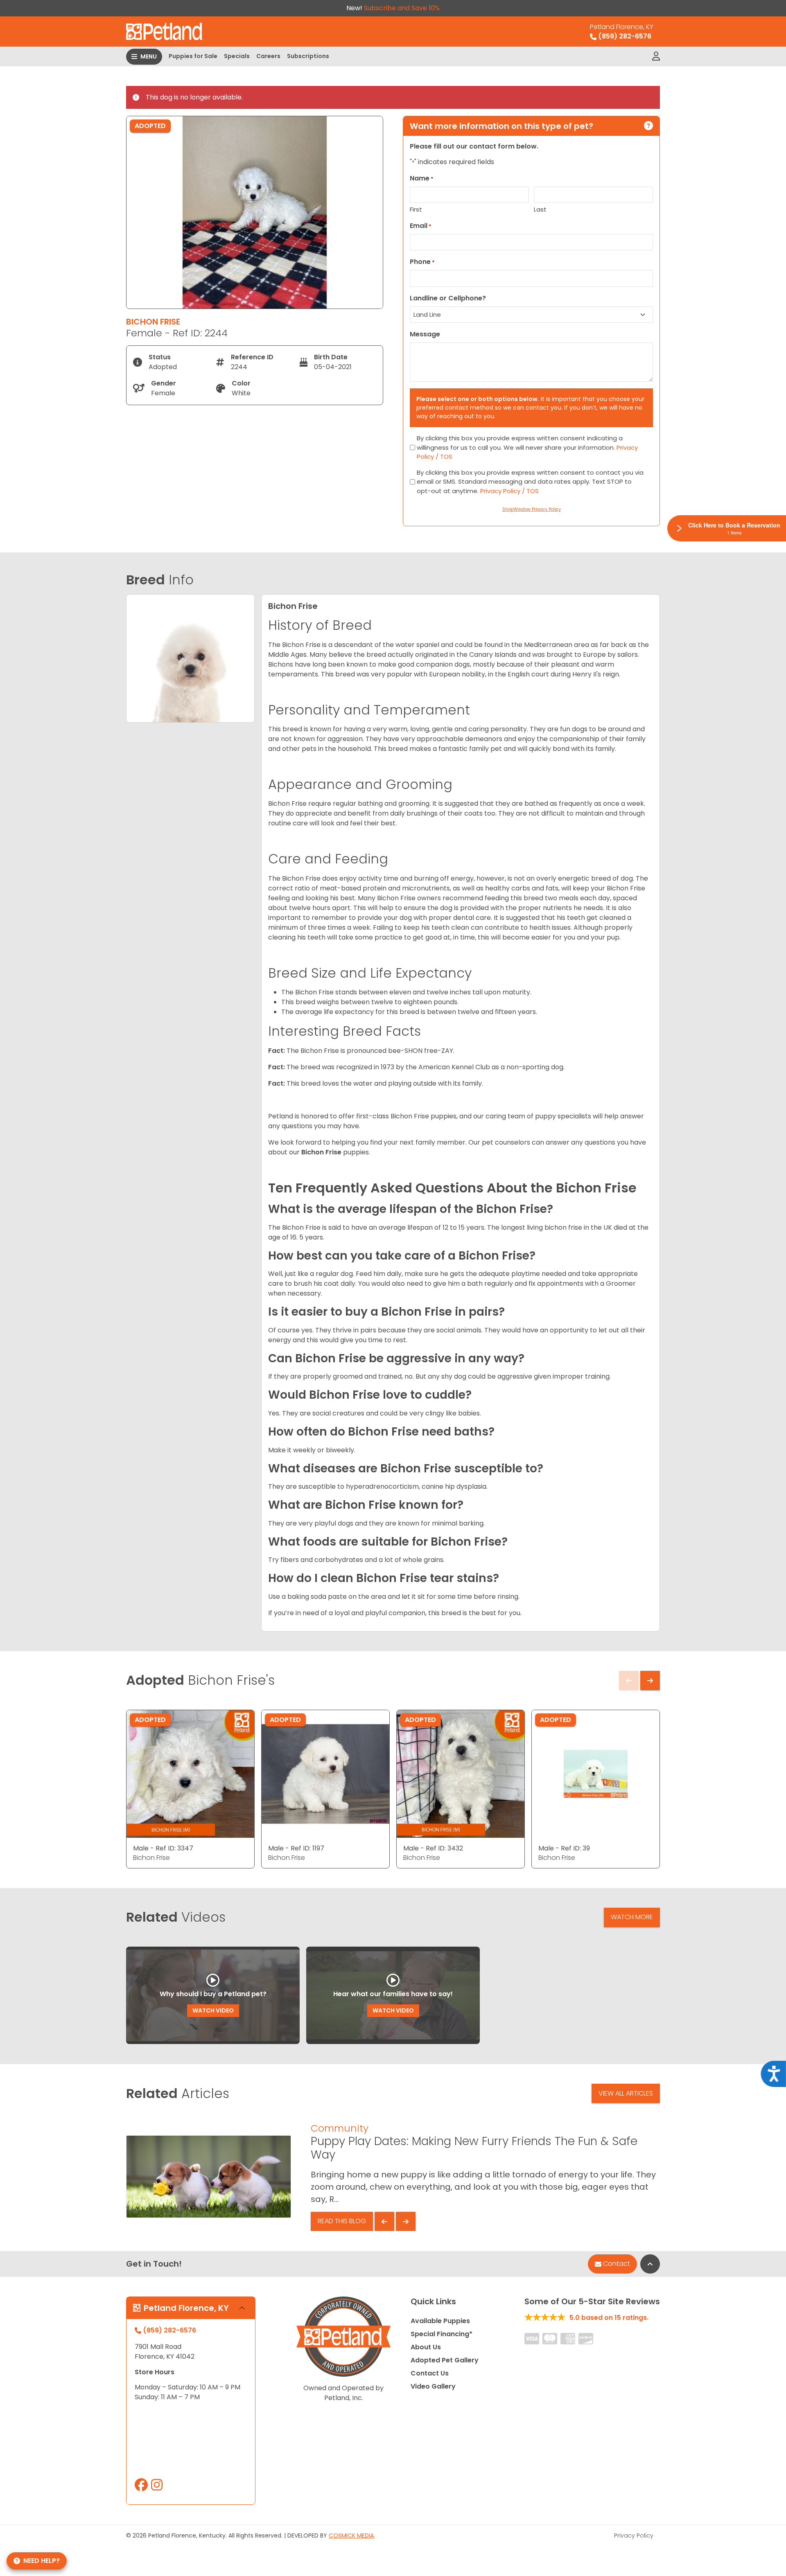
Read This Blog (342, 2221)
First (416, 209)
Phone (422, 262)
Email (421, 226)
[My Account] (656, 56)
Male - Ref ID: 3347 (163, 1848)
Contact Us (430, 2373)
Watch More (632, 1917)
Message (425, 334)
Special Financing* (442, 2334)
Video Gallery (433, 2386)
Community (340, 2128)
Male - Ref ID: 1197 (296, 1848)
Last (540, 209)
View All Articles (626, 2093)
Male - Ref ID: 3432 (433, 1848)
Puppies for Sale (193, 56)
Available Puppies (440, 2321)
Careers (268, 56)
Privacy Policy (634, 2535)
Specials (237, 56)
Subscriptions (308, 56)
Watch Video (213, 2010)
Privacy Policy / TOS (509, 491)
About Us (426, 2347)
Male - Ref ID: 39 (564, 1848)
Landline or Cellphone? (448, 298)
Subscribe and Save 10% (402, 8)
